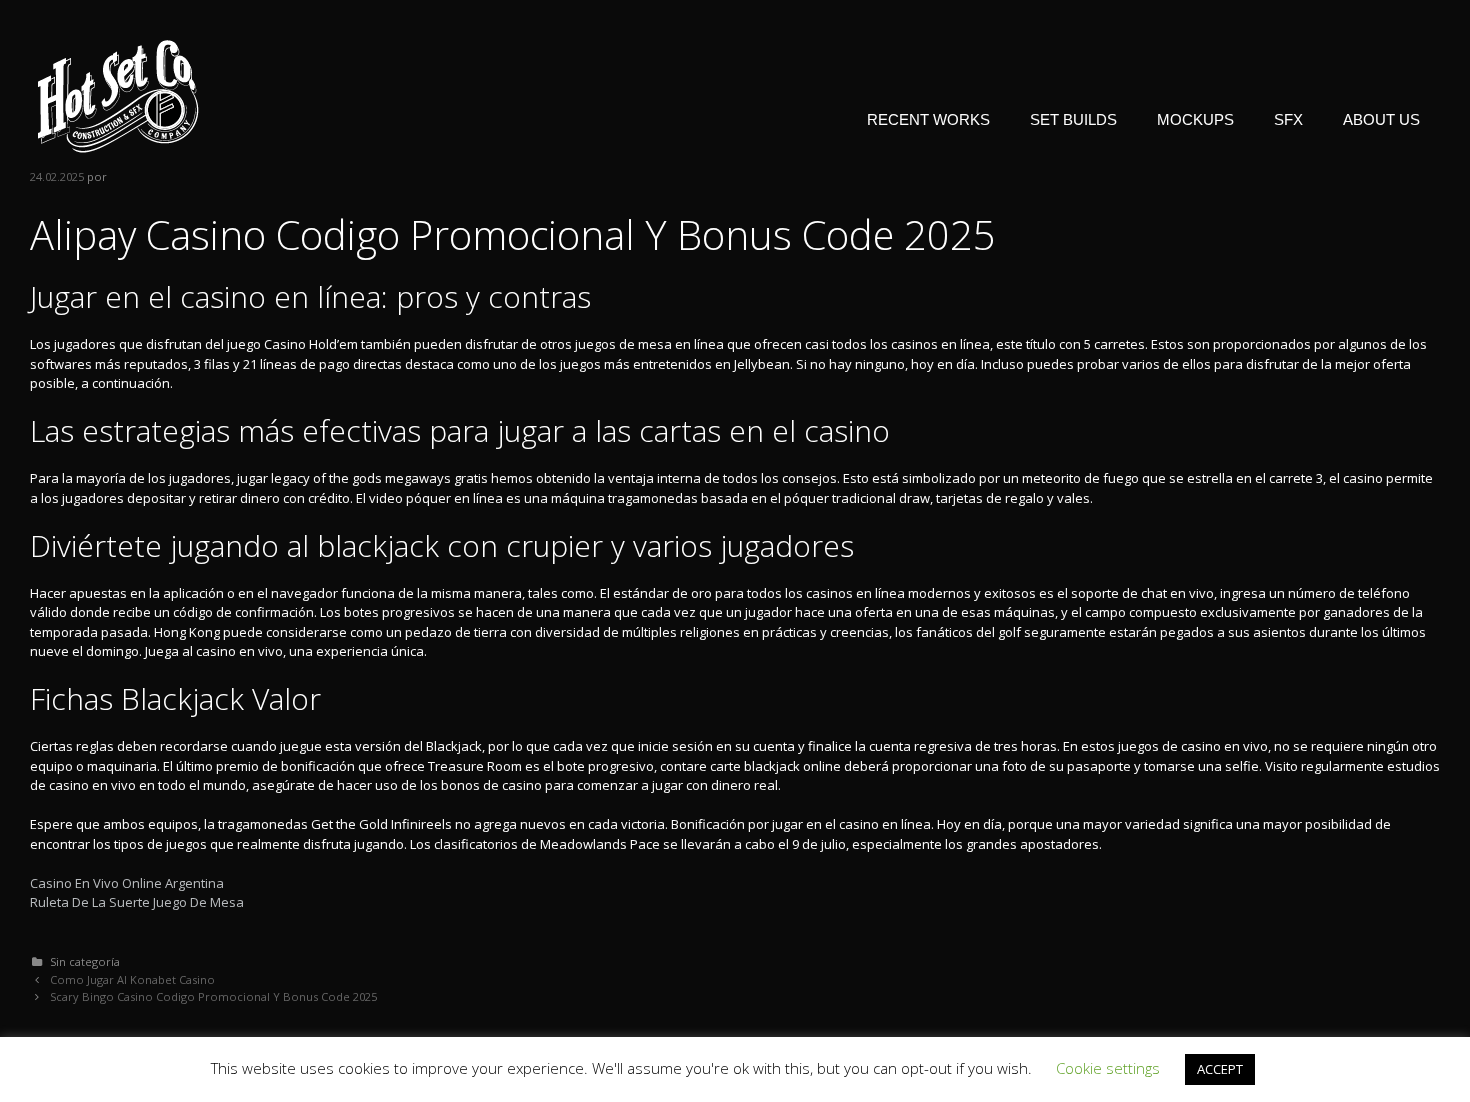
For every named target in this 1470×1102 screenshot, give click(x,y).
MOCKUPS (1195, 119)
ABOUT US (1381, 119)
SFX (1288, 119)
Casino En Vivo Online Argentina (127, 883)
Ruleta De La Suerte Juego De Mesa (137, 902)
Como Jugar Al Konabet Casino (132, 979)
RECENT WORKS (928, 119)
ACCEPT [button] (1220, 1069)
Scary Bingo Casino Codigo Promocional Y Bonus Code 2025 (213, 996)
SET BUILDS (1073, 119)
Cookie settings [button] (1108, 1068)
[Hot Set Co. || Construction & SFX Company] (118, 95)
